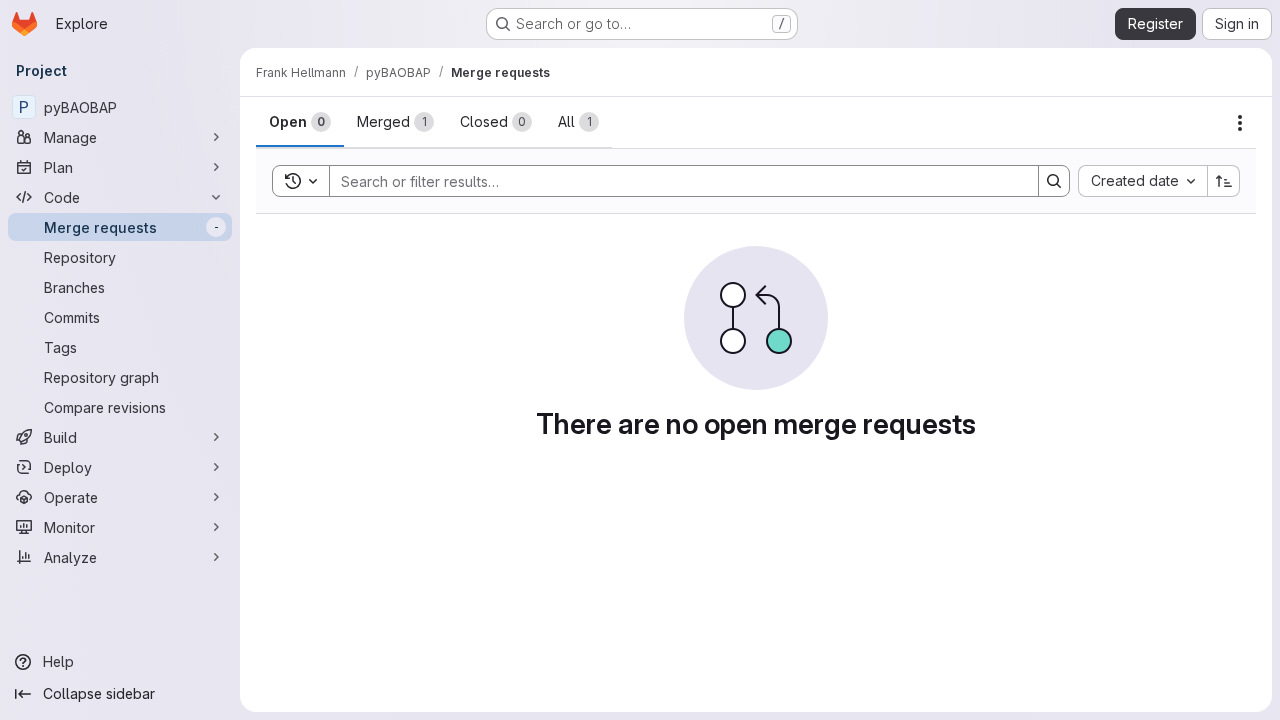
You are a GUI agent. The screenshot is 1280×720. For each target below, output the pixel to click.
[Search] (1054, 181)
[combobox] (1142, 181)
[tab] (300, 122)
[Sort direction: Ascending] (1224, 181)
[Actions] (1240, 123)
